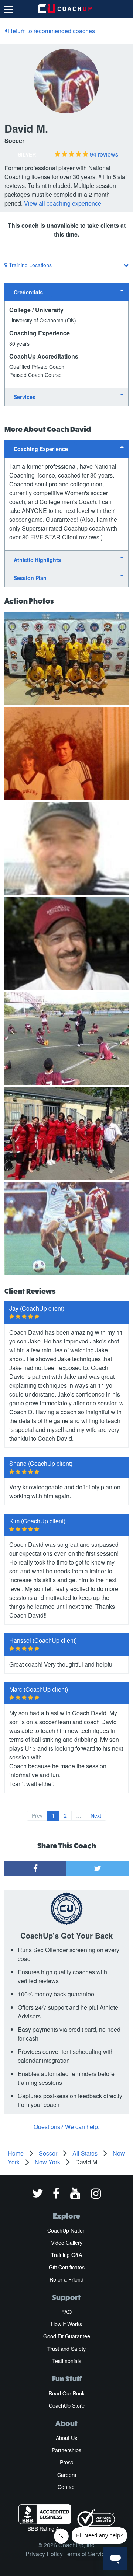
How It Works (66, 2324)
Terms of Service (86, 2554)
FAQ (66, 2312)
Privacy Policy (44, 2554)
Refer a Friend (66, 2279)
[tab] (66, 292)
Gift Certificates (67, 2267)
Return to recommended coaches (51, 31)
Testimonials (67, 2361)
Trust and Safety (66, 2349)
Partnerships (66, 2450)
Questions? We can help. (66, 2127)
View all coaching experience (63, 203)
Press (66, 2462)
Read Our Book (66, 2393)
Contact (67, 2487)
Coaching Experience (41, 449)
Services (25, 397)
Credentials (28, 292)
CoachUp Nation (66, 2230)
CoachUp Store (67, 2405)
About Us (66, 2438)
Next (96, 1815)
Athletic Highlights (37, 560)
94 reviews (104, 154)
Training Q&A (66, 2255)
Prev (37, 1815)
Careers (67, 2475)
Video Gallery (67, 2243)
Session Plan (30, 578)
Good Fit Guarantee (67, 2336)
